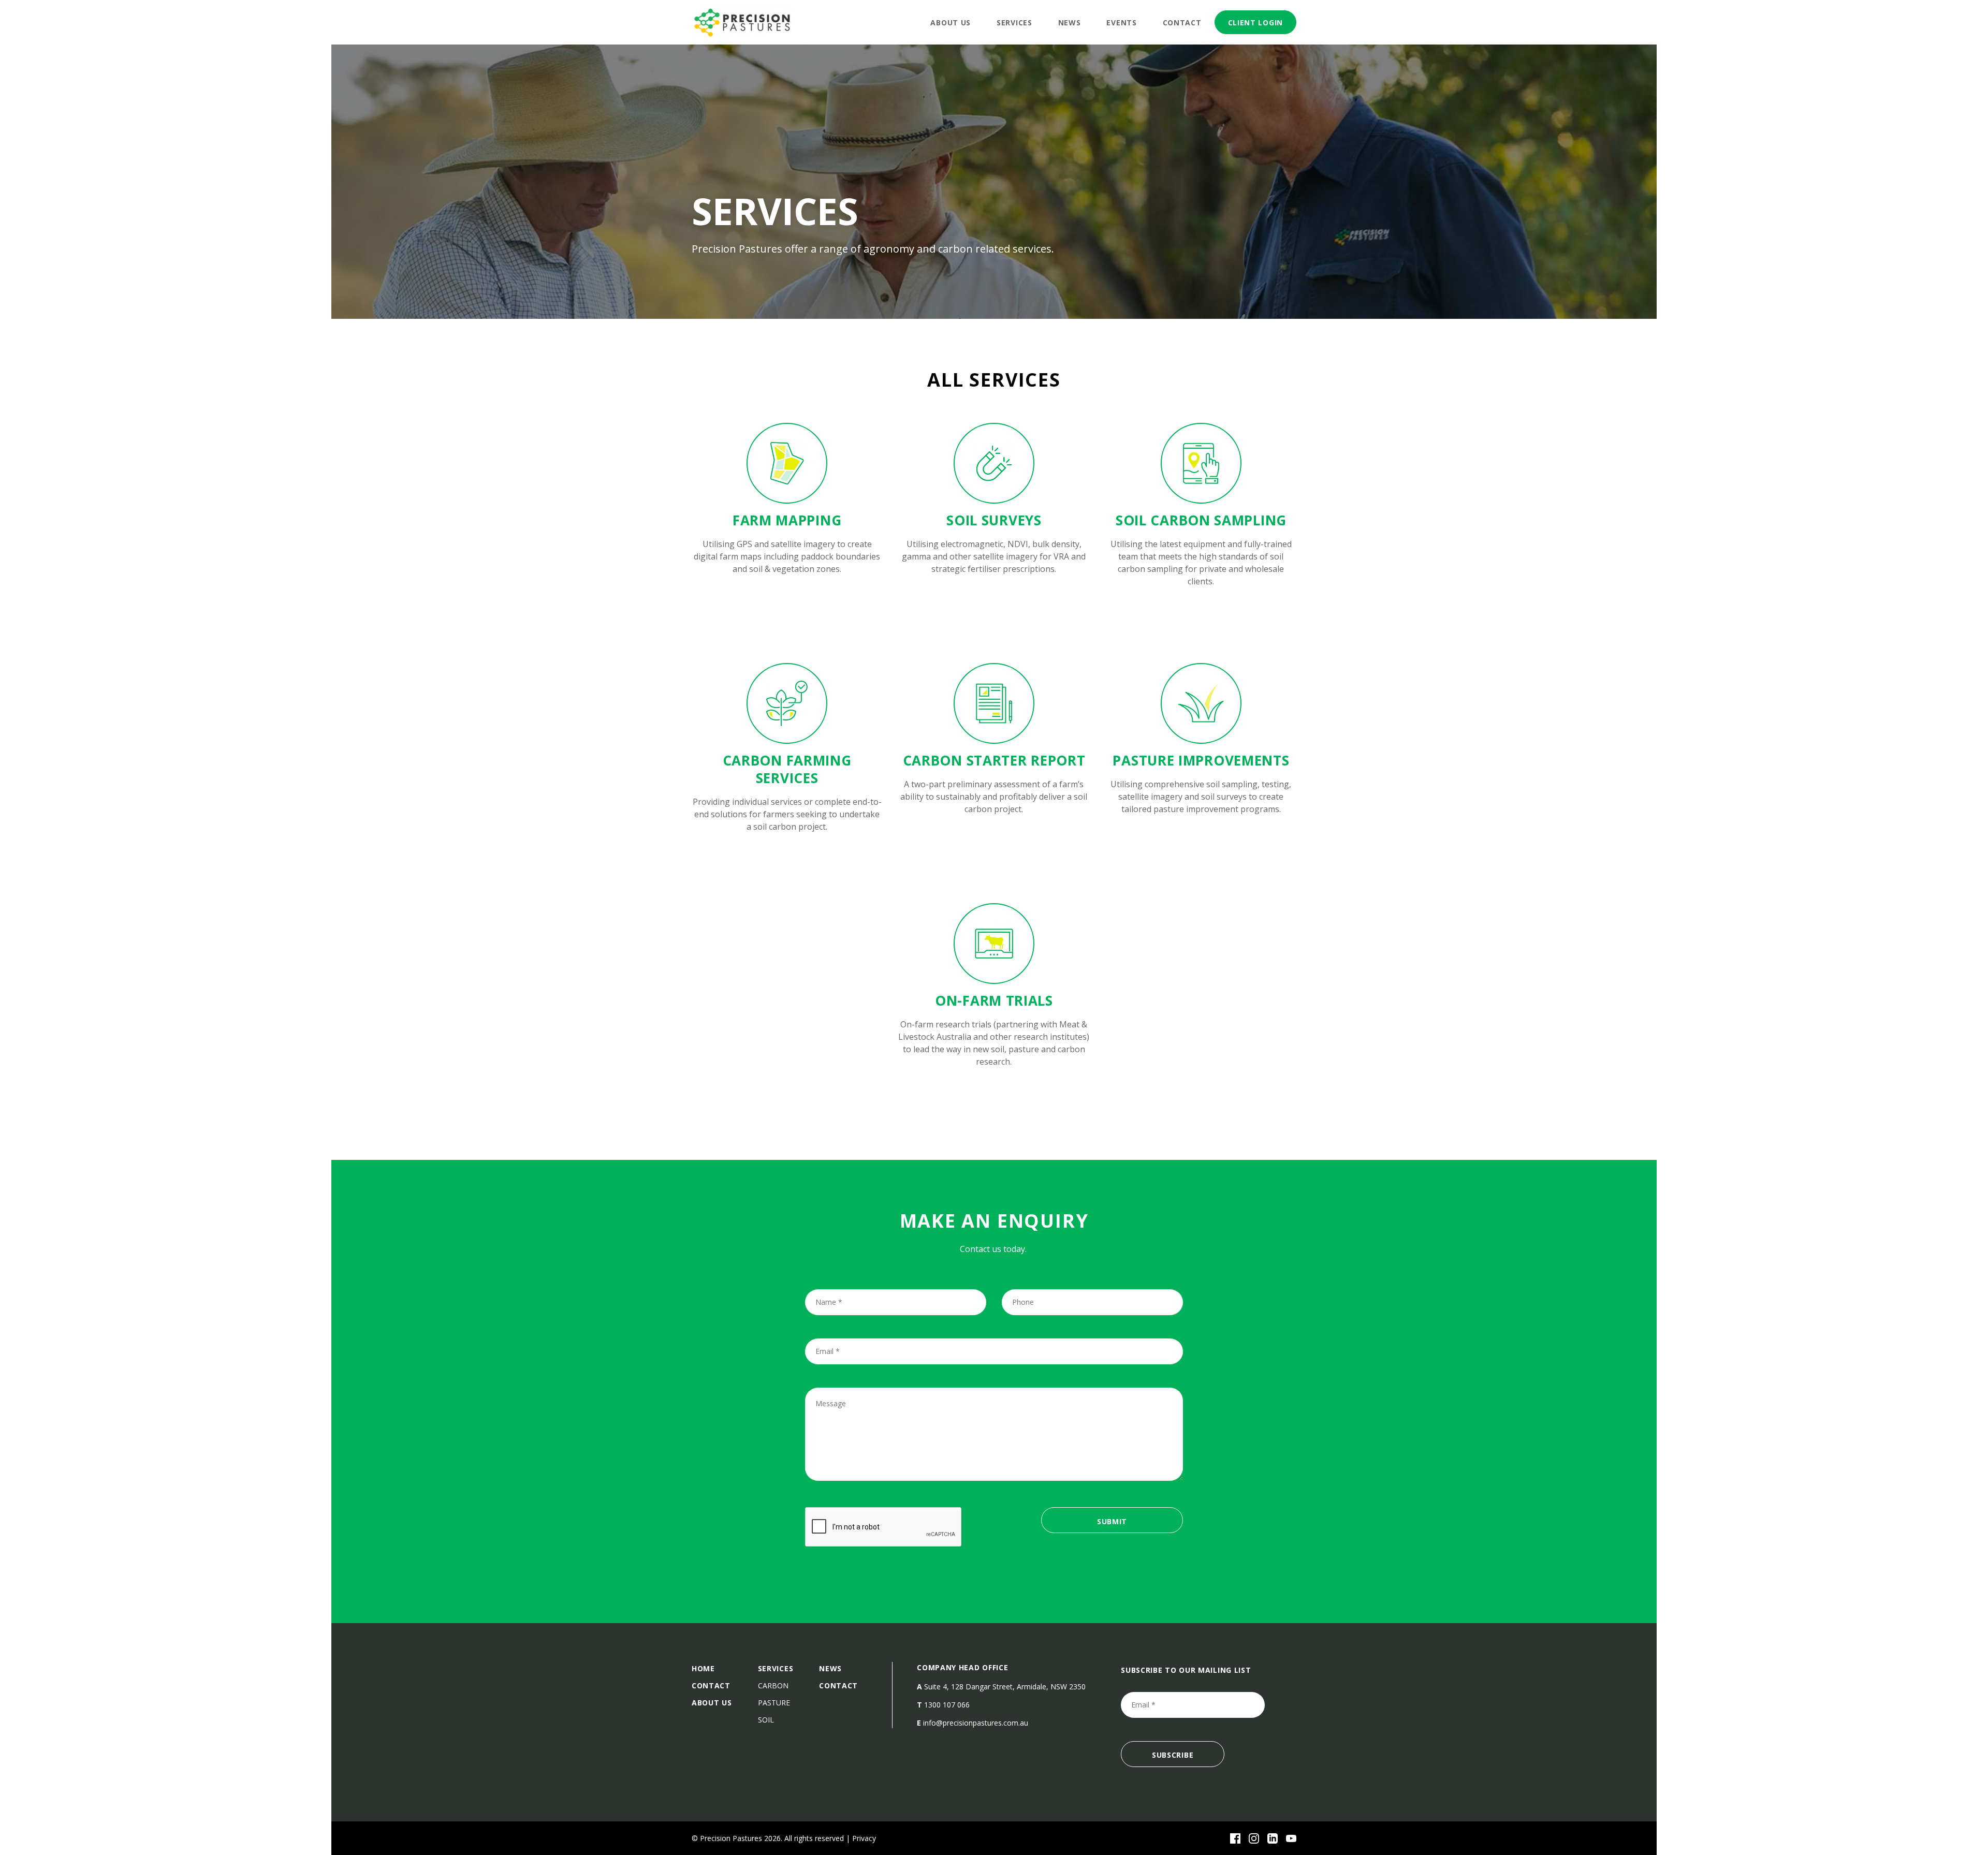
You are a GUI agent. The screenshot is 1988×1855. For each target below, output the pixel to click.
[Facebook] (1235, 1838)
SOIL (766, 1720)
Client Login (1255, 23)
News (1070, 23)
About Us (951, 23)
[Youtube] (1291, 1838)
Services (1014, 23)
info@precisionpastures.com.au (976, 1723)
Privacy (864, 1838)
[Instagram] (1254, 1838)
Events (1121, 23)
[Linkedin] (1273, 1838)
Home (703, 1668)
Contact (1182, 23)
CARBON (773, 1685)
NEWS (830, 1668)
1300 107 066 (947, 1705)
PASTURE (774, 1703)
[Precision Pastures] (743, 22)
